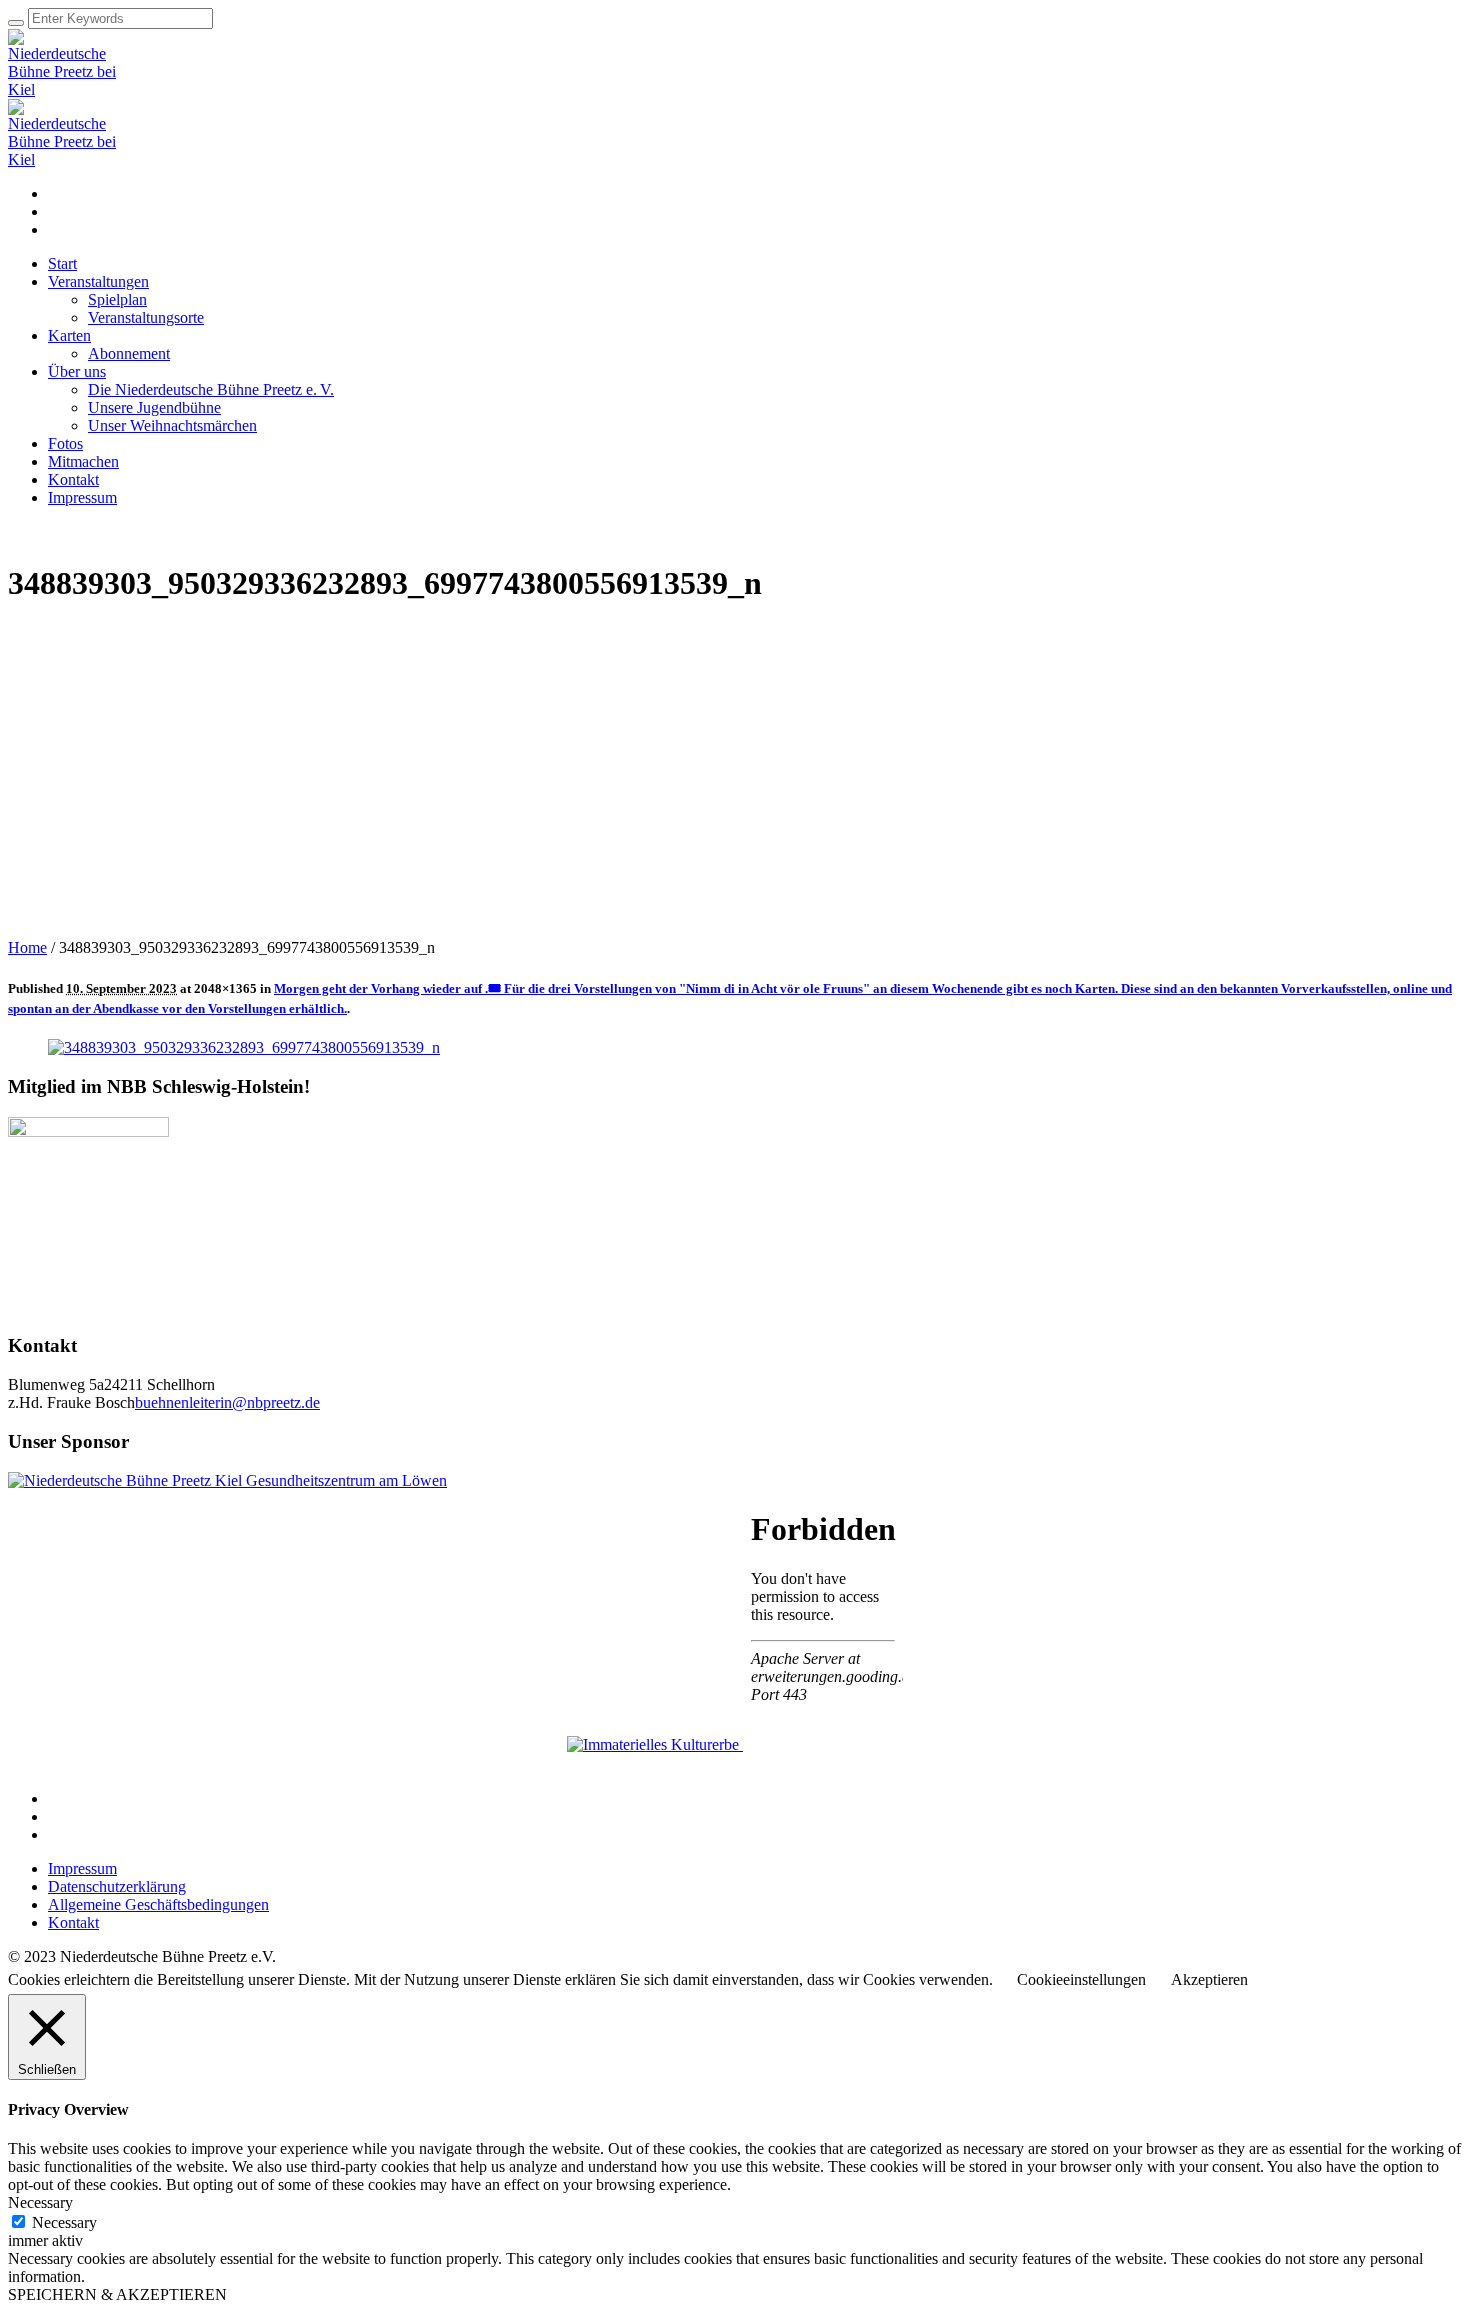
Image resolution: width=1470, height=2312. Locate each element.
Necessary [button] (40, 2202)
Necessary (64, 2222)
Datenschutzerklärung (117, 1886)
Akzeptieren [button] (1209, 1979)
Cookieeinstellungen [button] (1081, 1979)
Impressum (82, 1868)
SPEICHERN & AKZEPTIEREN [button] (117, 2294)
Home (27, 947)
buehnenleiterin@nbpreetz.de (227, 1402)
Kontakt (73, 1922)
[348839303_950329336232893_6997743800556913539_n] (244, 1047)
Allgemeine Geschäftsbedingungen (158, 1904)
